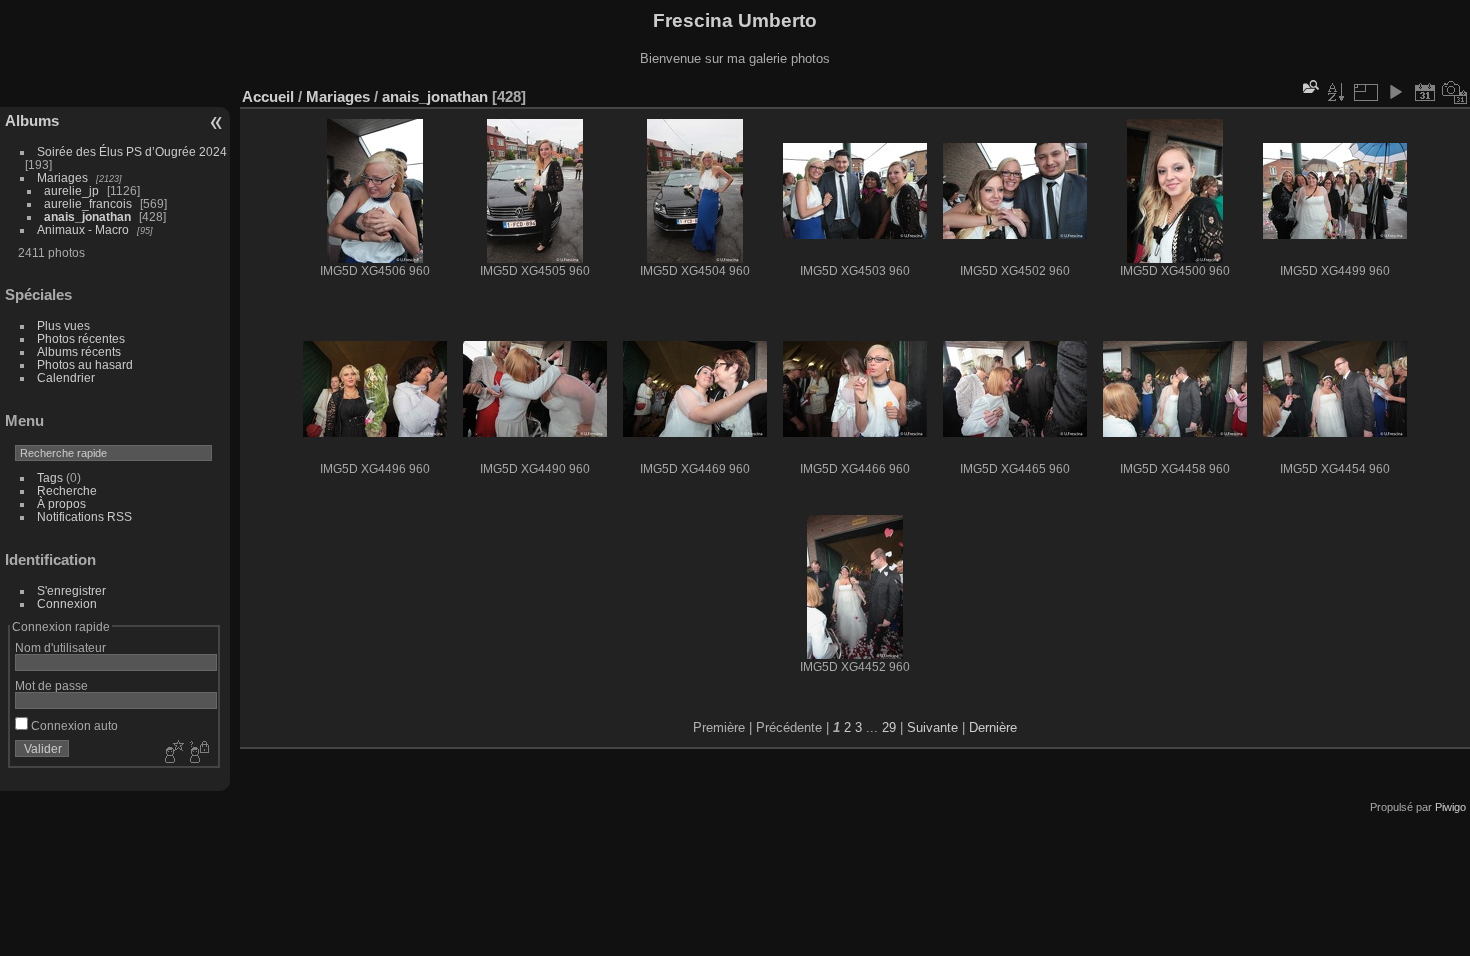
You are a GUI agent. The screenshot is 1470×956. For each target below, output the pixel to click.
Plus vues (63, 325)
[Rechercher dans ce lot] (1309, 86)
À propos (61, 503)
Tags (50, 477)
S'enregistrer (71, 590)
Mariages (62, 177)
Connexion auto (73, 725)
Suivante (932, 727)
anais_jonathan (87, 216)
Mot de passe (51, 685)
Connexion (67, 603)
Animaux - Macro (83, 229)
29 (889, 727)
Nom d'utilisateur (60, 647)
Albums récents (79, 351)
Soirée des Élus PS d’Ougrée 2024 (132, 151)
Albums (32, 120)
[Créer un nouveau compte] (172, 753)
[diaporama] (1395, 92)
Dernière (993, 727)
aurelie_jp (71, 190)
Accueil (268, 96)
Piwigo (1450, 807)
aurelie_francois (88, 203)
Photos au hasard (85, 364)
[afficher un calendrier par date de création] (1455, 92)
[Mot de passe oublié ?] (198, 753)
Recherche (67, 490)
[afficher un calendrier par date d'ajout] (1425, 92)
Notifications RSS (84, 516)
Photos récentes (81, 338)
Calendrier (66, 377)
